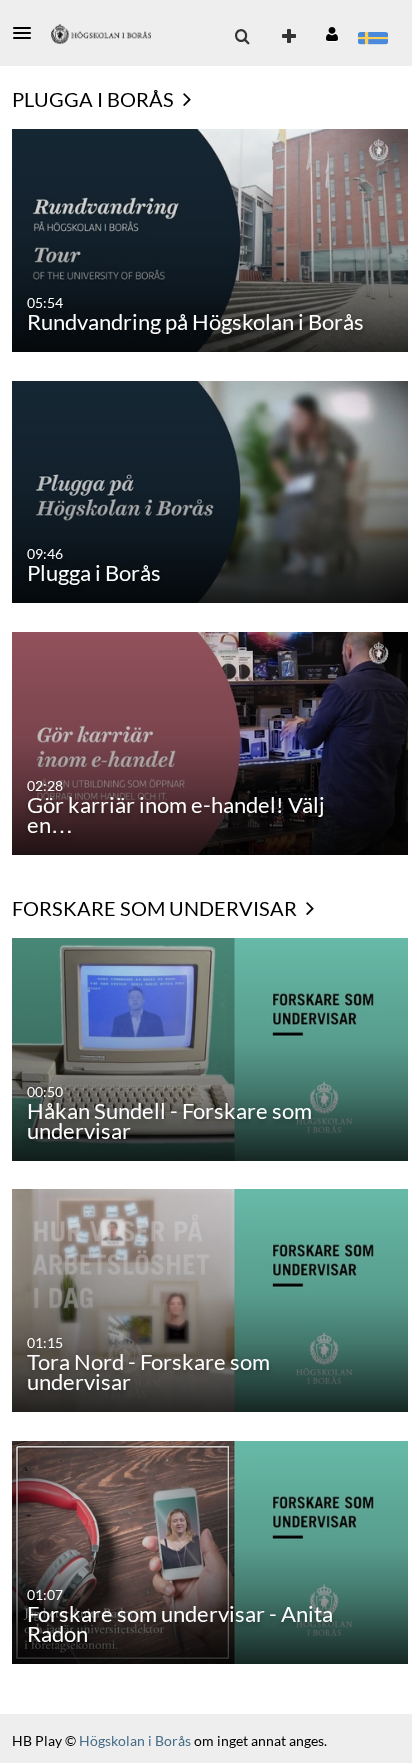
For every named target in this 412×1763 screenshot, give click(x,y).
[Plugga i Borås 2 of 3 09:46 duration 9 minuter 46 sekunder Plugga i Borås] (210, 490)
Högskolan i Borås (136, 1740)
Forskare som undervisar (156, 908)
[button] (28, 33)
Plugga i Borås (95, 99)
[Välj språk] (372, 37)
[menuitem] (242, 37)
